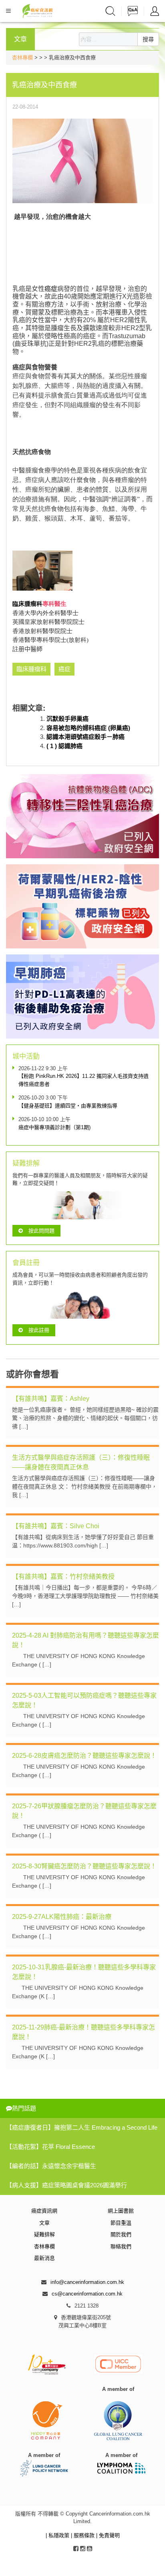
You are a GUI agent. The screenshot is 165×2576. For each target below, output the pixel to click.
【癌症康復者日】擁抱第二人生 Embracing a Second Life (82, 2127)
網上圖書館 (121, 2211)
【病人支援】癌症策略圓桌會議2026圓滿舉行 (66, 2185)
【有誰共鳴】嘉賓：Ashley (51, 1399)
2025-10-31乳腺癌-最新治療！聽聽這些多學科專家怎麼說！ (84, 1972)
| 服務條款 (84, 2535)
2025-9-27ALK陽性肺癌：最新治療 (62, 1917)
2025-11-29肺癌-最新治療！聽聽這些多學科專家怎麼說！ (84, 2032)
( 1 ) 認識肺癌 (64, 746)
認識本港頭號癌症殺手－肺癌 (86, 737)
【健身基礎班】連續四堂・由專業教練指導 (68, 1106)
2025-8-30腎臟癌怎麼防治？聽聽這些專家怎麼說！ (84, 1866)
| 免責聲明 (108, 2535)
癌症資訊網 (44, 2211)
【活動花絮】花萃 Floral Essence (50, 2147)
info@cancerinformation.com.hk (87, 2282)
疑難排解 (44, 2234)
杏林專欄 (22, 57)
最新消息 (44, 2258)
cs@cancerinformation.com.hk (87, 2294)
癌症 (51, 289)
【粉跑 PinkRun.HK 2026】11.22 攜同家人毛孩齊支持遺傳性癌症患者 (84, 1080)
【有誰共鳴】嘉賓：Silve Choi (56, 1526)
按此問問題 (41, 1231)
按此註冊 (39, 1330)
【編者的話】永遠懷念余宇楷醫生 (51, 2166)
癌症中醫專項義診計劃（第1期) (54, 1127)
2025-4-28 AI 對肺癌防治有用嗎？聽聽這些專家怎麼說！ (86, 1640)
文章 (44, 2223)
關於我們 (121, 2234)
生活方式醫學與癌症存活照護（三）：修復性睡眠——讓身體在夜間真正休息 (81, 1462)
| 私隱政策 (58, 2535)
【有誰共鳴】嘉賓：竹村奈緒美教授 (63, 1576)
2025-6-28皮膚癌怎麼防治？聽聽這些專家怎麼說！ (84, 1756)
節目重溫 (121, 2223)
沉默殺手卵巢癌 (67, 719)
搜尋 (148, 39)
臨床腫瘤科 (27, 604)
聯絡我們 (121, 2246)
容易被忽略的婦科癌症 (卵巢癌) (88, 728)
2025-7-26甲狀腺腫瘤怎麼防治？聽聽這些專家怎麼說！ (84, 1811)
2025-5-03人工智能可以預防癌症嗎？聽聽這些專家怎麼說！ (84, 1700)
